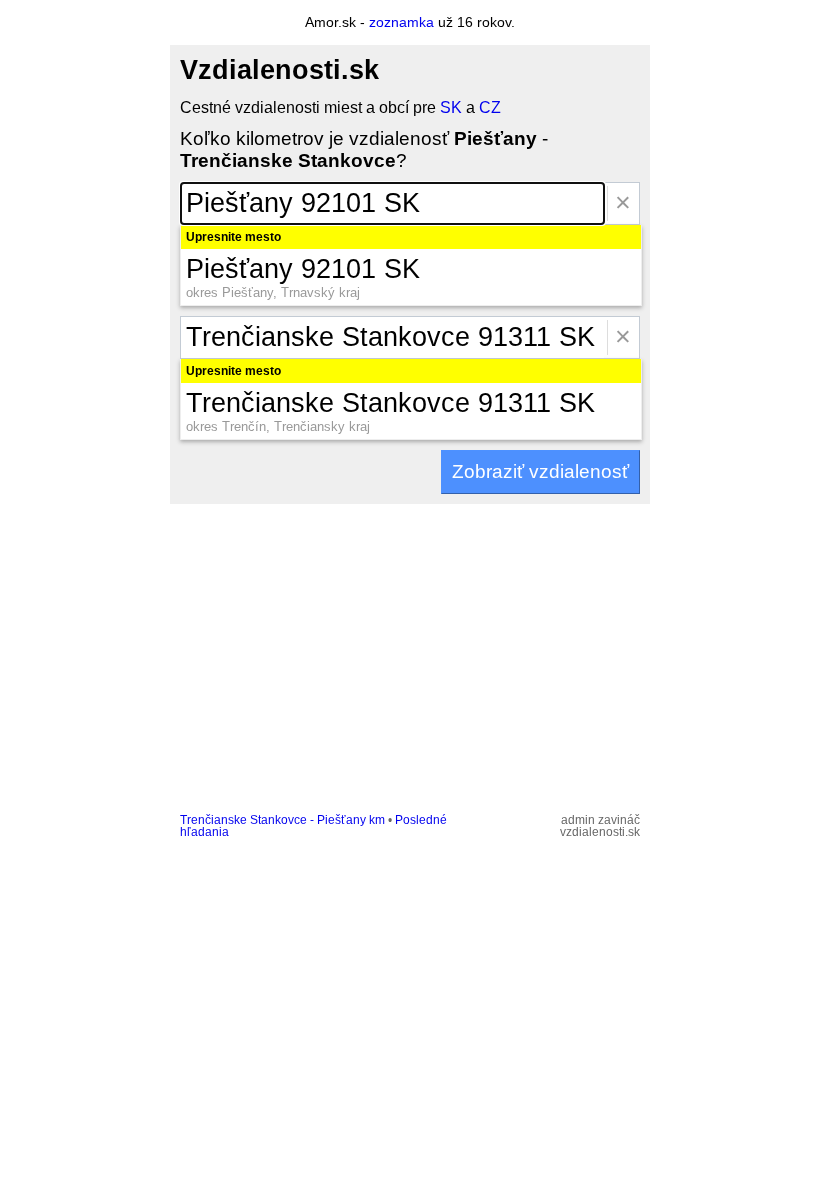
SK (451, 107)
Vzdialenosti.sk (279, 70)
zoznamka (401, 22)
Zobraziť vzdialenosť (540, 471)
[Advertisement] (410, 654)
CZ (490, 107)
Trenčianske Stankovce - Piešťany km (282, 820)
